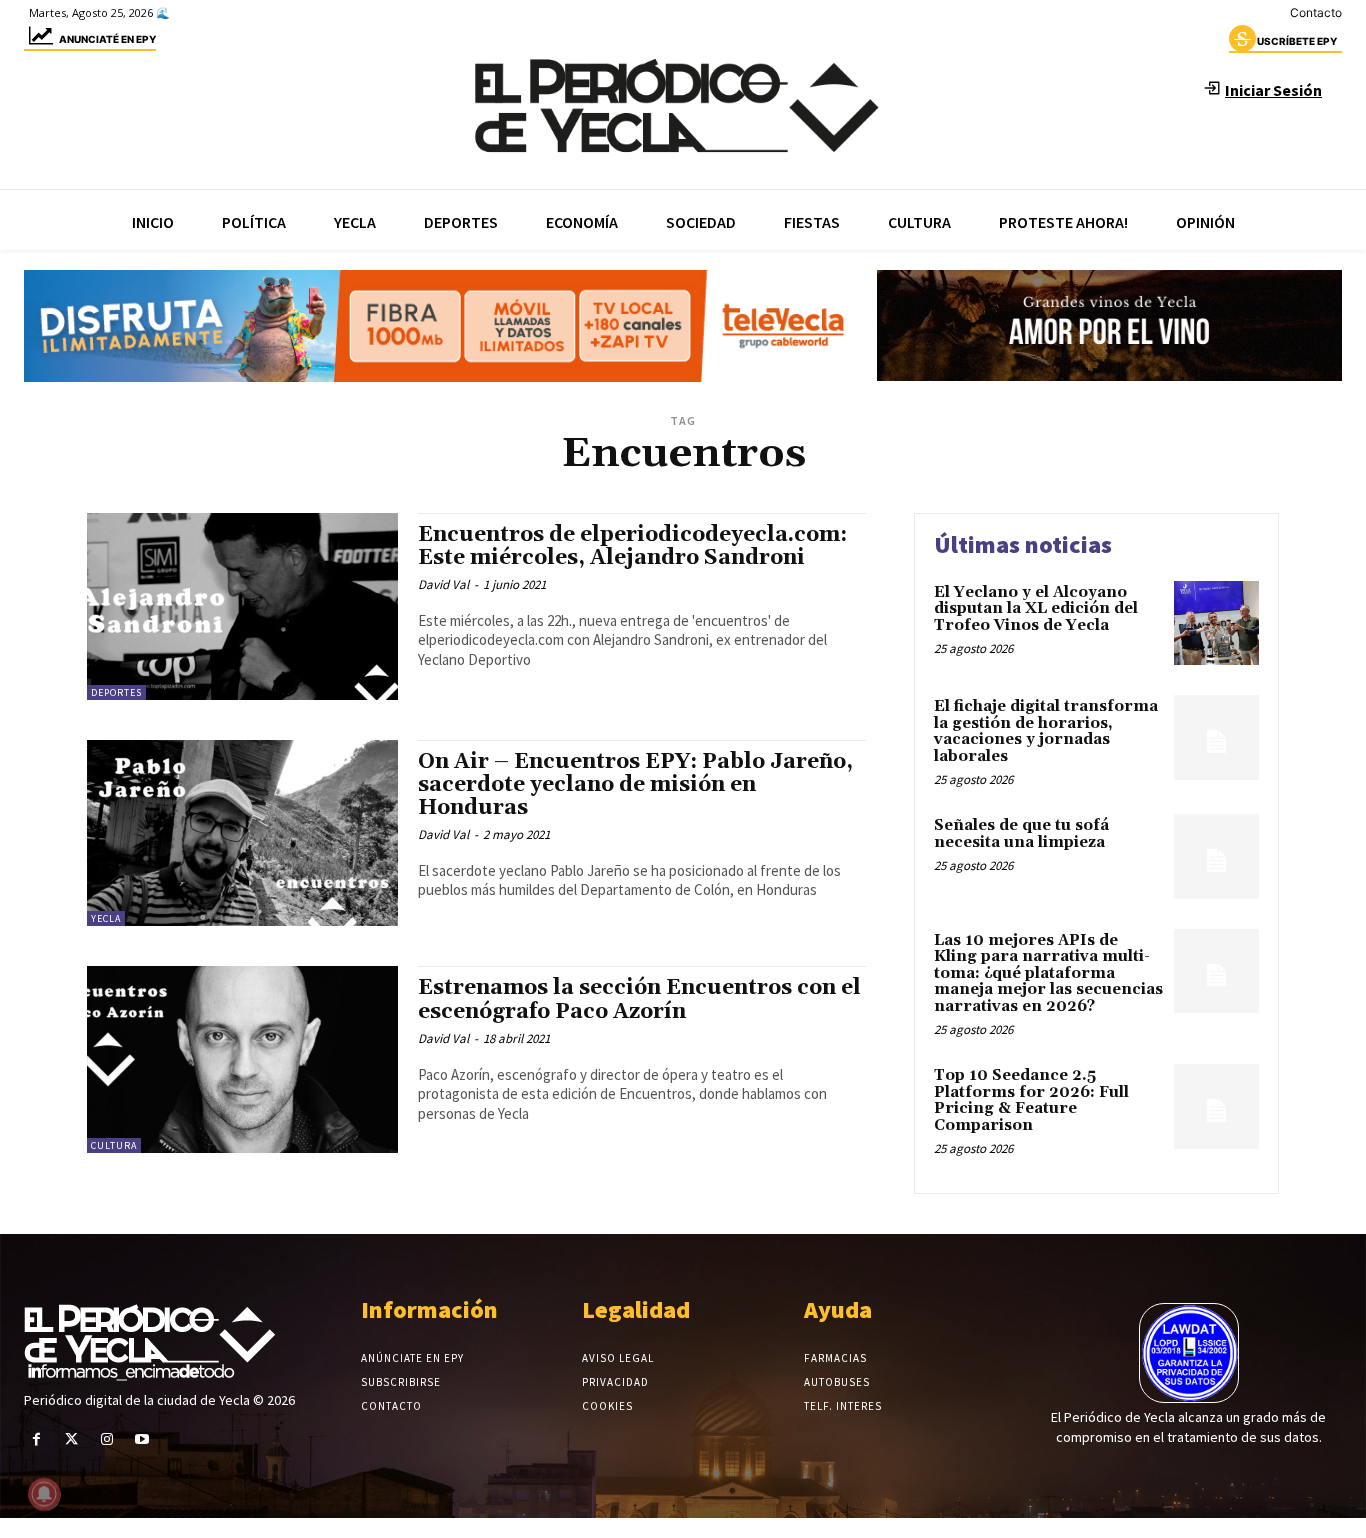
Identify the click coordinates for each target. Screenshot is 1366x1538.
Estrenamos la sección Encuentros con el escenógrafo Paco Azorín (639, 999)
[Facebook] (36, 1439)
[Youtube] (142, 1439)
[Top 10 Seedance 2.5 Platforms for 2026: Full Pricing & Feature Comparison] (1216, 1106)
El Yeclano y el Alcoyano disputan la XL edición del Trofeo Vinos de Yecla (1036, 609)
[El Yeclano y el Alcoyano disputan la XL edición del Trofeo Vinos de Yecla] (1216, 623)
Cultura (114, 1145)
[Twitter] (71, 1439)
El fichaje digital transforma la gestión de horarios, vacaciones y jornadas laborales (1046, 731)
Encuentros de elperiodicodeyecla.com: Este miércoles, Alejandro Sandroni (632, 546)
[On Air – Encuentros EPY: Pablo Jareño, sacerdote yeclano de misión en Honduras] (242, 833)
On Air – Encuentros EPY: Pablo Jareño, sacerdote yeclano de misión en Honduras (635, 785)
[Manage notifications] (44, 1494)
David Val (443, 584)
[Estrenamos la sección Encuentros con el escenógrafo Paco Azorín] (242, 1059)
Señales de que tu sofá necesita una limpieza (1021, 834)
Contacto (1316, 12)
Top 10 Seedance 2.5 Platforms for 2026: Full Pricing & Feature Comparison (1031, 1100)
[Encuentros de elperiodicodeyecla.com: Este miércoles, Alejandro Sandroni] (242, 606)
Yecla (106, 918)
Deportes (116, 692)
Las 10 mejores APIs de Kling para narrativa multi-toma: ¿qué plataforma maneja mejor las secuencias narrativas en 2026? (1048, 973)
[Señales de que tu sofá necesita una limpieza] (1216, 856)
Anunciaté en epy (107, 39)
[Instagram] (106, 1439)
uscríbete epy (1297, 41)
